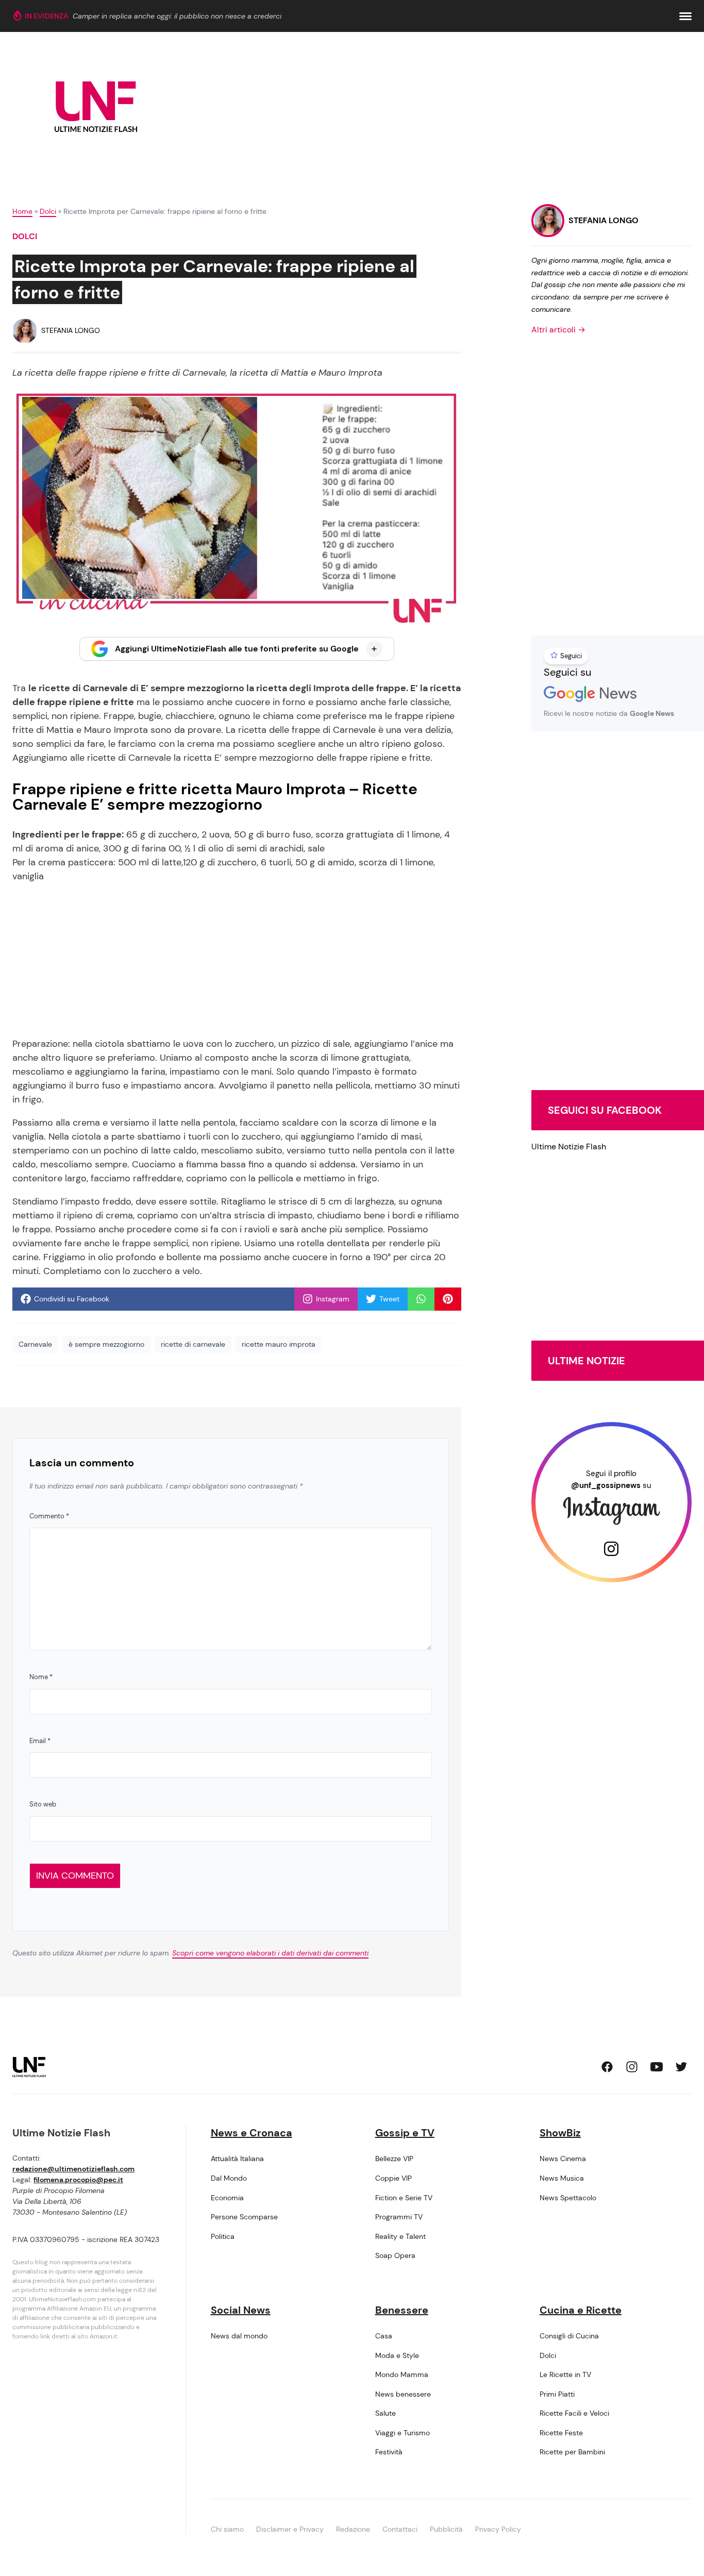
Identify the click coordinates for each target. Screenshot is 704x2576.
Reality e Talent (400, 2236)
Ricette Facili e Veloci (574, 2413)
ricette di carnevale (193, 1344)
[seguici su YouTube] (657, 2067)
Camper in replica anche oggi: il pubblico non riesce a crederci (177, 16)
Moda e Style (397, 2355)
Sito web (43, 1804)
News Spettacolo (568, 2198)
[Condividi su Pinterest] (448, 1299)
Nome (41, 1677)
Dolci (48, 211)
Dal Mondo (229, 2178)
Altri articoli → (558, 330)
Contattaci (400, 2529)
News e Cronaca (252, 2133)
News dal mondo (239, 2336)
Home (22, 211)
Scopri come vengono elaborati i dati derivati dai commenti (270, 1953)
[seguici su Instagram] (632, 2067)
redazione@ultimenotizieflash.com (73, 2169)
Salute (385, 2413)
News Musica (562, 2178)
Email (40, 1741)
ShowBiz (560, 2133)
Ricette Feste (561, 2433)
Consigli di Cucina (569, 2336)
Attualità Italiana (237, 2159)
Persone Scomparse (244, 2217)
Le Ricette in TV (565, 2374)
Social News (241, 2310)
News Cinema (563, 2159)
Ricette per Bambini (572, 2452)
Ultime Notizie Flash (569, 1147)
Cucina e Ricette (581, 2310)
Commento (49, 1516)
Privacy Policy (498, 2529)
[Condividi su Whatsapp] (421, 1299)
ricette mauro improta (279, 1344)
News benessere (403, 2394)
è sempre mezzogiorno (106, 1344)
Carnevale (35, 1344)
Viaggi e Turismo (403, 2433)
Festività (389, 2452)
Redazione (353, 2529)
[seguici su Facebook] (607, 2067)
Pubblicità (446, 2529)
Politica (223, 2236)
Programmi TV (399, 2217)
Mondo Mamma (402, 2374)
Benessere (402, 2310)
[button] (685, 16)
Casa (384, 2336)
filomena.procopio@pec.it (78, 2180)
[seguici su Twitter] (681, 2067)
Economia (227, 2198)
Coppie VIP (393, 2178)
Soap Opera (395, 2255)
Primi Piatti (557, 2394)
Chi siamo (227, 2529)
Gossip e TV (405, 2133)
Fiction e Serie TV (404, 2198)
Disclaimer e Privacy (290, 2529)
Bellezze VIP (394, 2159)
